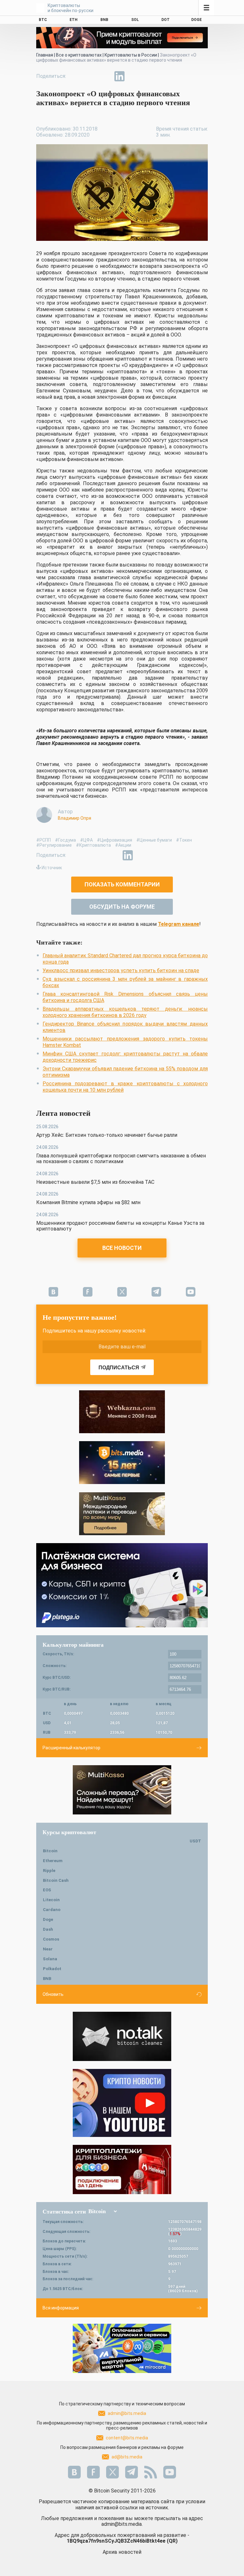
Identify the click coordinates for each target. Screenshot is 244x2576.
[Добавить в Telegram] (105, 76)
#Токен (184, 840)
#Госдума (65, 840)
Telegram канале (179, 924)
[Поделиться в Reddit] (149, 76)
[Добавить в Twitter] (90, 76)
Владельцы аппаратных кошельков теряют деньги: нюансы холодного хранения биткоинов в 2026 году (125, 1012)
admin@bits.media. (122, 2524)
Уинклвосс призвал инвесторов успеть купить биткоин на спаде (121, 970)
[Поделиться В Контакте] (134, 76)
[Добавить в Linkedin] (119, 76)
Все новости (122, 1248)
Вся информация (61, 2308)
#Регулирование (54, 845)
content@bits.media (127, 2438)
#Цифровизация (115, 840)
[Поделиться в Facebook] (76, 76)
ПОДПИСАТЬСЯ (119, 1368)
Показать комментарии (122, 884)
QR (172, 2541)
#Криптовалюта (93, 845)
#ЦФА (86, 840)
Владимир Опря (75, 818)
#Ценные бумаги (154, 840)
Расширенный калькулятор (71, 1748)
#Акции (123, 845)
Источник (52, 868)
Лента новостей (63, 1113)
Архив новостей (122, 2552)
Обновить (53, 1994)
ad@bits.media (127, 2457)
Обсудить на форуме (122, 907)
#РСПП (44, 840)
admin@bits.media (127, 2413)
